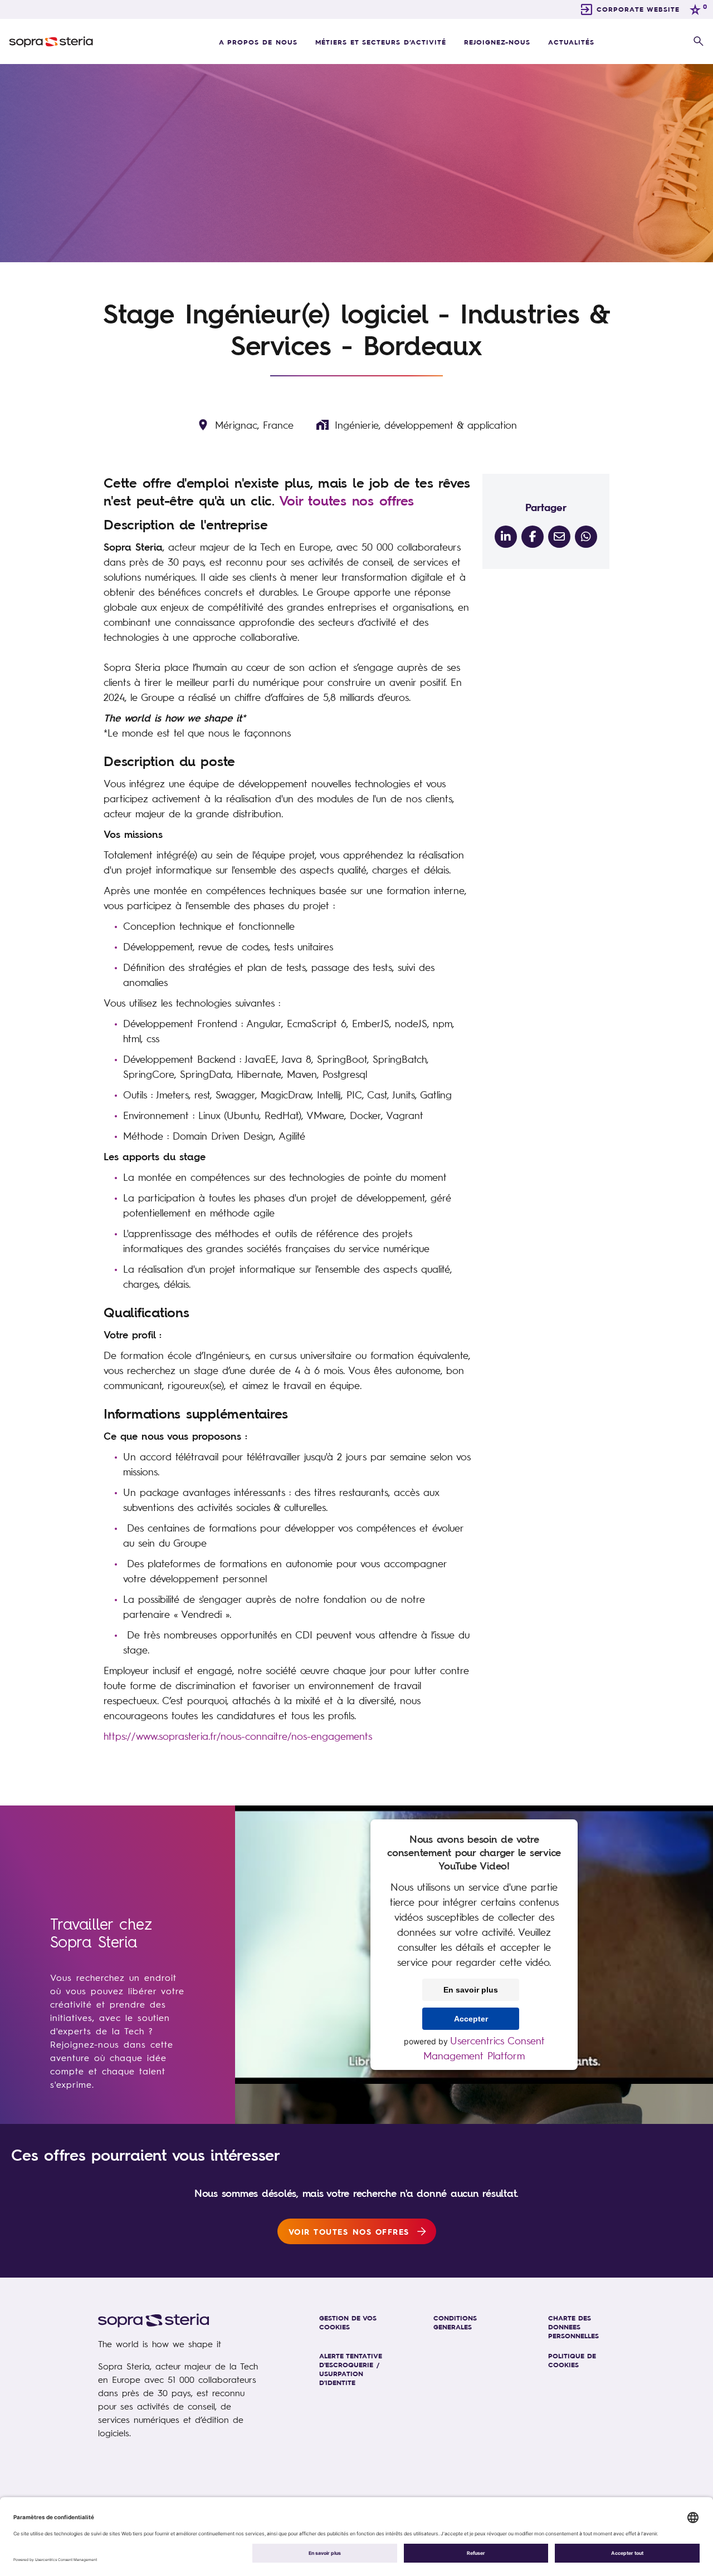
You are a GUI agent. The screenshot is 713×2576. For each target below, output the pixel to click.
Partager (546, 507)
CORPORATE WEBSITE (638, 9)
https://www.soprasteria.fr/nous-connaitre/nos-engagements (238, 1736)
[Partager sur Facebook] (533, 537)
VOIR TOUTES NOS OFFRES (349, 2231)
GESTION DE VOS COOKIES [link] (348, 2322)
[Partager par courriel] (559, 537)
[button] (699, 42)
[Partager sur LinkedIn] (506, 537)
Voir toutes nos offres (347, 501)
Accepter (471, 2019)
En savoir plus (471, 1990)
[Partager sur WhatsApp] (586, 537)
